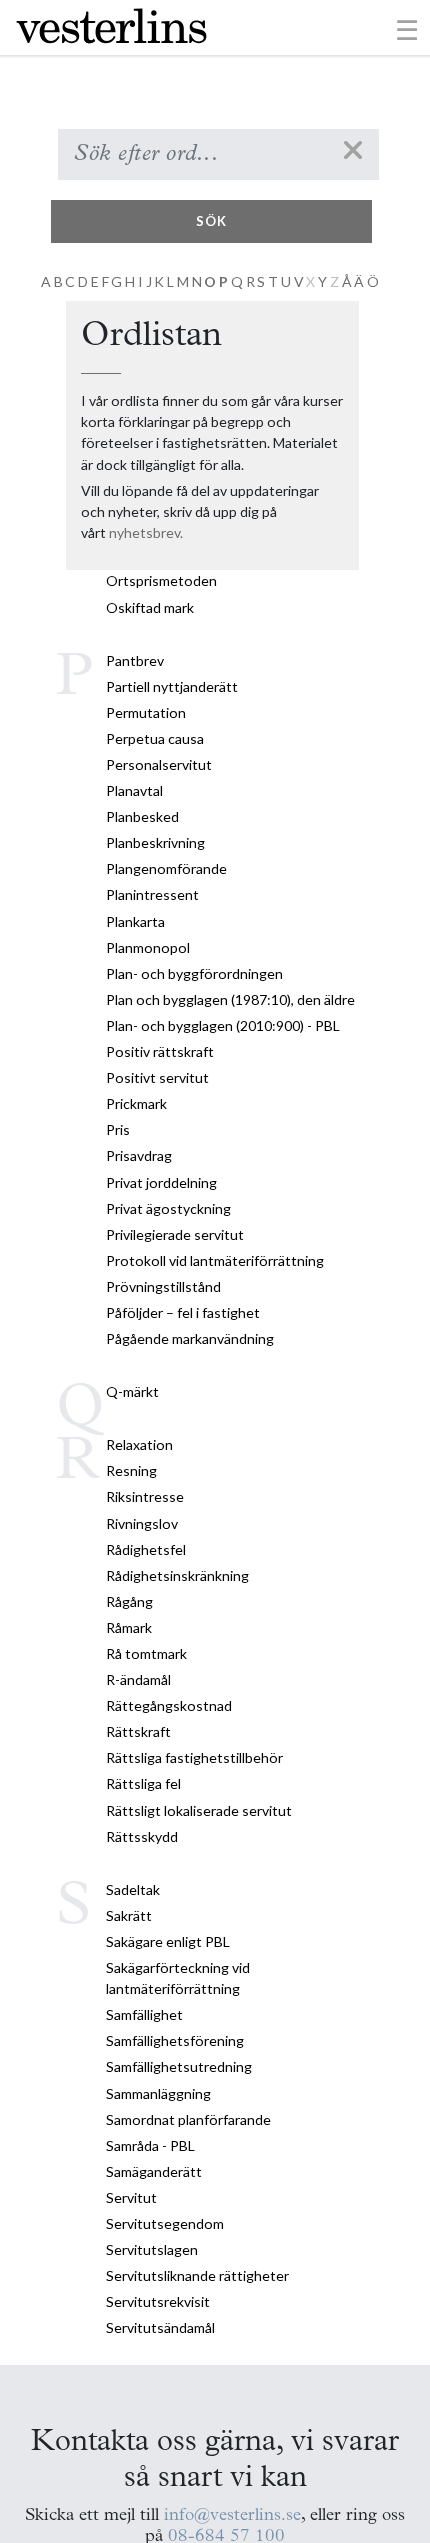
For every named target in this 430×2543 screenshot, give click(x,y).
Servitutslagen (152, 2249)
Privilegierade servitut (175, 1234)
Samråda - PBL (150, 2145)
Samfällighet (144, 2014)
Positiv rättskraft (160, 1051)
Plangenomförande (166, 868)
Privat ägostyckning (168, 1208)
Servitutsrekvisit (158, 2301)
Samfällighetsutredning (179, 2066)
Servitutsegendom (165, 2223)
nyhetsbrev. (146, 532)
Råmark (129, 1627)
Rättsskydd (142, 1836)
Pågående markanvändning (190, 1338)
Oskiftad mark (150, 607)
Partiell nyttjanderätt (172, 686)
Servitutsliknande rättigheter (197, 2275)
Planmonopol (148, 947)
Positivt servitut (157, 1077)
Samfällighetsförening (175, 2040)
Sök (211, 221)
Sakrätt (129, 1915)
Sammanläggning (158, 2093)
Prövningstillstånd (163, 1286)
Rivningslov (142, 1523)
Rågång (129, 1601)
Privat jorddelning (161, 1182)
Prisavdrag (139, 1155)
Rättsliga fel (143, 1783)
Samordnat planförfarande (188, 2119)
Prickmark (136, 1103)
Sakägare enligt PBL (168, 1941)
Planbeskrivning (155, 842)
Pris (118, 1129)
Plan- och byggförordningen (194, 973)
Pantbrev (135, 660)
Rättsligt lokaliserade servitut (199, 1810)
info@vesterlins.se (232, 2515)
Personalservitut (159, 764)
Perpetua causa (155, 738)
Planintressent (152, 894)
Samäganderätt (154, 2171)
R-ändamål (138, 1679)
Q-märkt (132, 1391)
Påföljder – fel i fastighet (183, 1312)
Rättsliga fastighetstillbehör (194, 1757)
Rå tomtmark (146, 1653)
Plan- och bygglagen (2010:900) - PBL (223, 1025)
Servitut (131, 2197)
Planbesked (142, 816)
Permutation (146, 712)
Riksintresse (145, 1496)
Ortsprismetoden (161, 580)
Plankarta (135, 921)
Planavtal (134, 790)
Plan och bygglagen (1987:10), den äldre (230, 999)
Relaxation (139, 1444)
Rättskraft (138, 1731)
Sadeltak (133, 1889)
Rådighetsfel (146, 1549)
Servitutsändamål (160, 2327)
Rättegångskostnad (169, 1705)
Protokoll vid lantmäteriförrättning (215, 1260)
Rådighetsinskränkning (177, 1575)
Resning (131, 1470)
